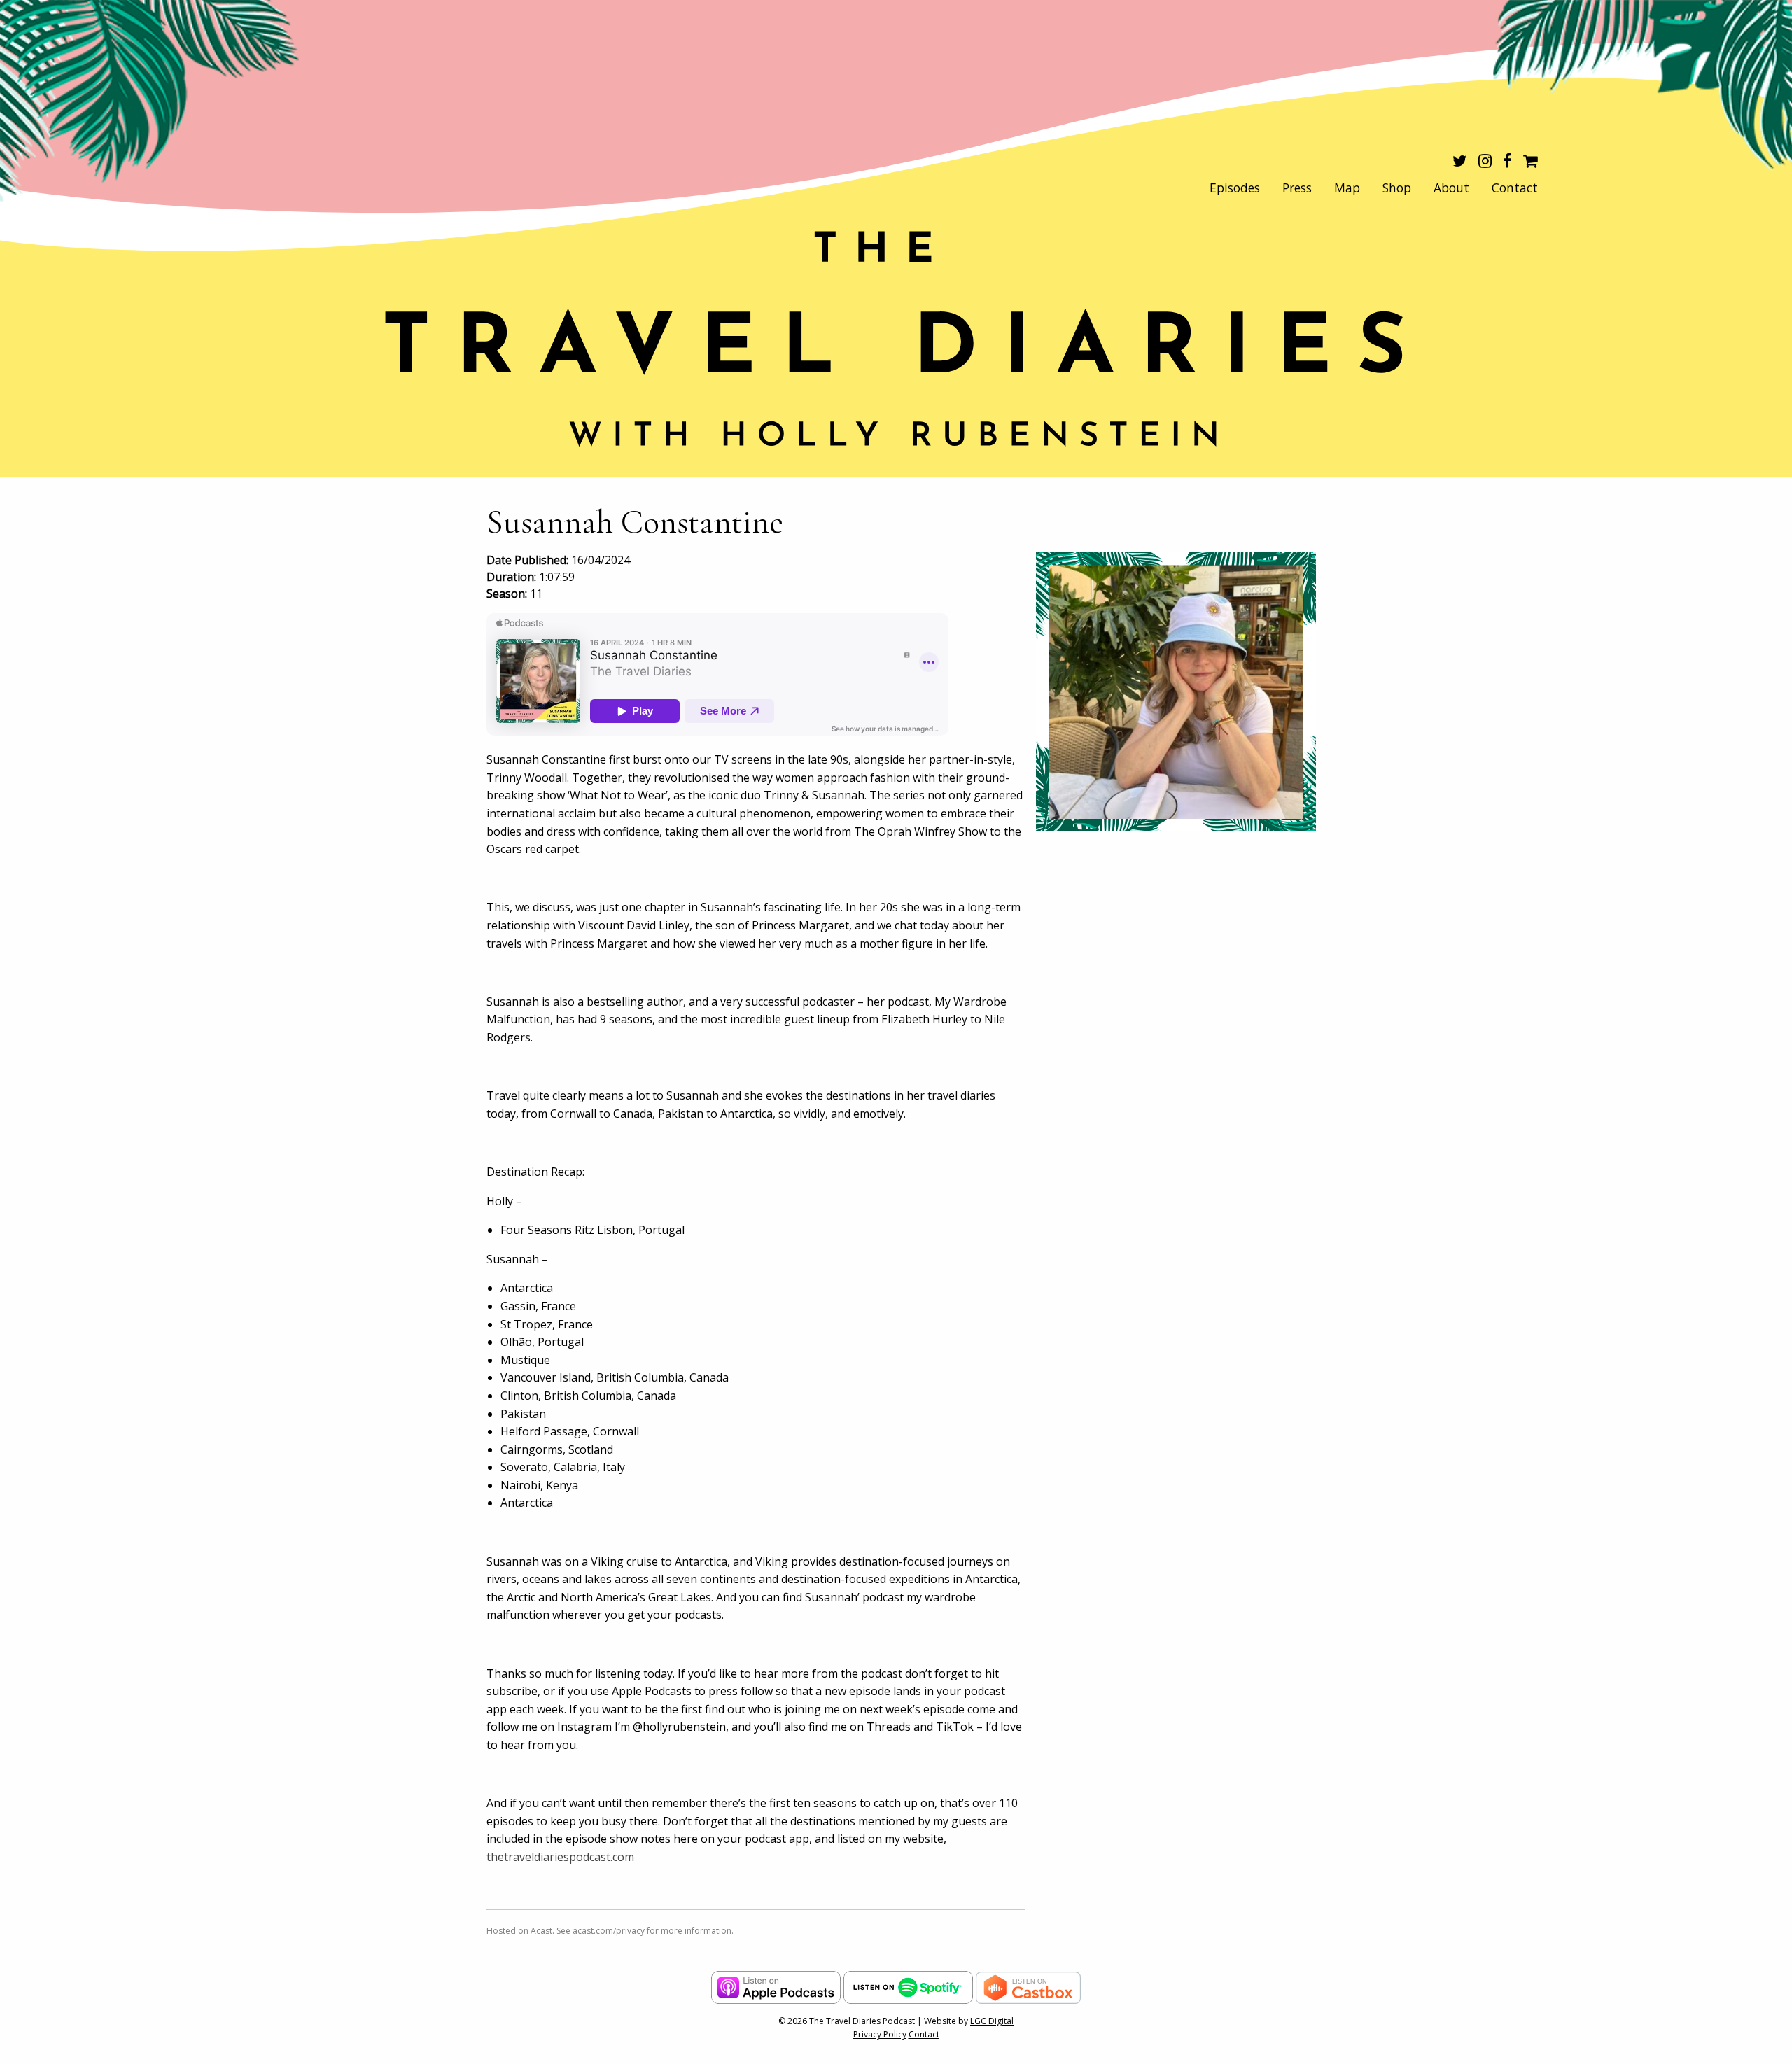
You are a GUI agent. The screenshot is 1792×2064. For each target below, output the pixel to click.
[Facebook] (1507, 162)
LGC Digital (992, 2021)
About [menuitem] (1451, 188)
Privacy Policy (880, 2034)
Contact (924, 2034)
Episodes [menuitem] (1235, 188)
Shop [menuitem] (1397, 188)
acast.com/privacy (609, 1931)
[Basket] (1531, 162)
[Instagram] (1485, 162)
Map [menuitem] (1347, 188)
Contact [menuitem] (1515, 188)
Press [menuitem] (1297, 188)
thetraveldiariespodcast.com (560, 1857)
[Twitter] (1460, 162)
